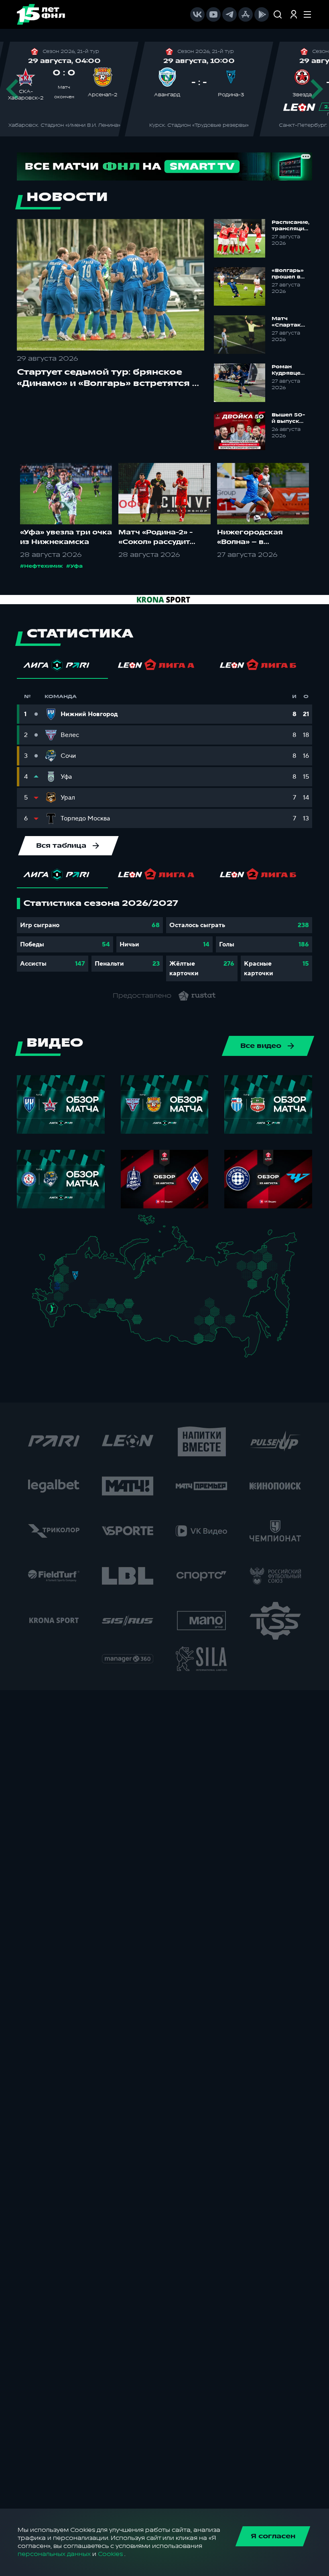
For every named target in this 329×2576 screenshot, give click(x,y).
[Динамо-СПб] (80, 1260)
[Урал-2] (120, 1298)
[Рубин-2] (101, 1286)
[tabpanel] (164, 940)
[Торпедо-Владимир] (83, 1278)
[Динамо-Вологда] (91, 1266)
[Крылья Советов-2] (91, 1304)
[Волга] (94, 1294)
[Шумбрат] (86, 1288)
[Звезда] (71, 1260)
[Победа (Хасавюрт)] (56, 1327)
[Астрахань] (70, 1309)
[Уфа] (113, 1294)
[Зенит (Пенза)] (83, 1296)
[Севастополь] (38, 1302)
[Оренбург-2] (92, 1314)
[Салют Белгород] (58, 1291)
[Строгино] (66, 1280)
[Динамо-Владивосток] (253, 1353)
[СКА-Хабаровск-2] (251, 1334)
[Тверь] (72, 1270)
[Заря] (54, 1298)
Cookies (110, 2554)
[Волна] (97, 1279)
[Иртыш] (133, 1316)
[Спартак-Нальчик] (59, 1317)
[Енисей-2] (165, 1316)
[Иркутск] (161, 1329)
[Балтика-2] (47, 1262)
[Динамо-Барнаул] (146, 1327)
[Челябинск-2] (117, 1307)
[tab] (62, 667)
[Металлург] (69, 1298)
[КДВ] (147, 1312)
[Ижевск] (113, 1279)
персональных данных (54, 2554)
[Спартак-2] (73, 1280)
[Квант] (69, 1290)
